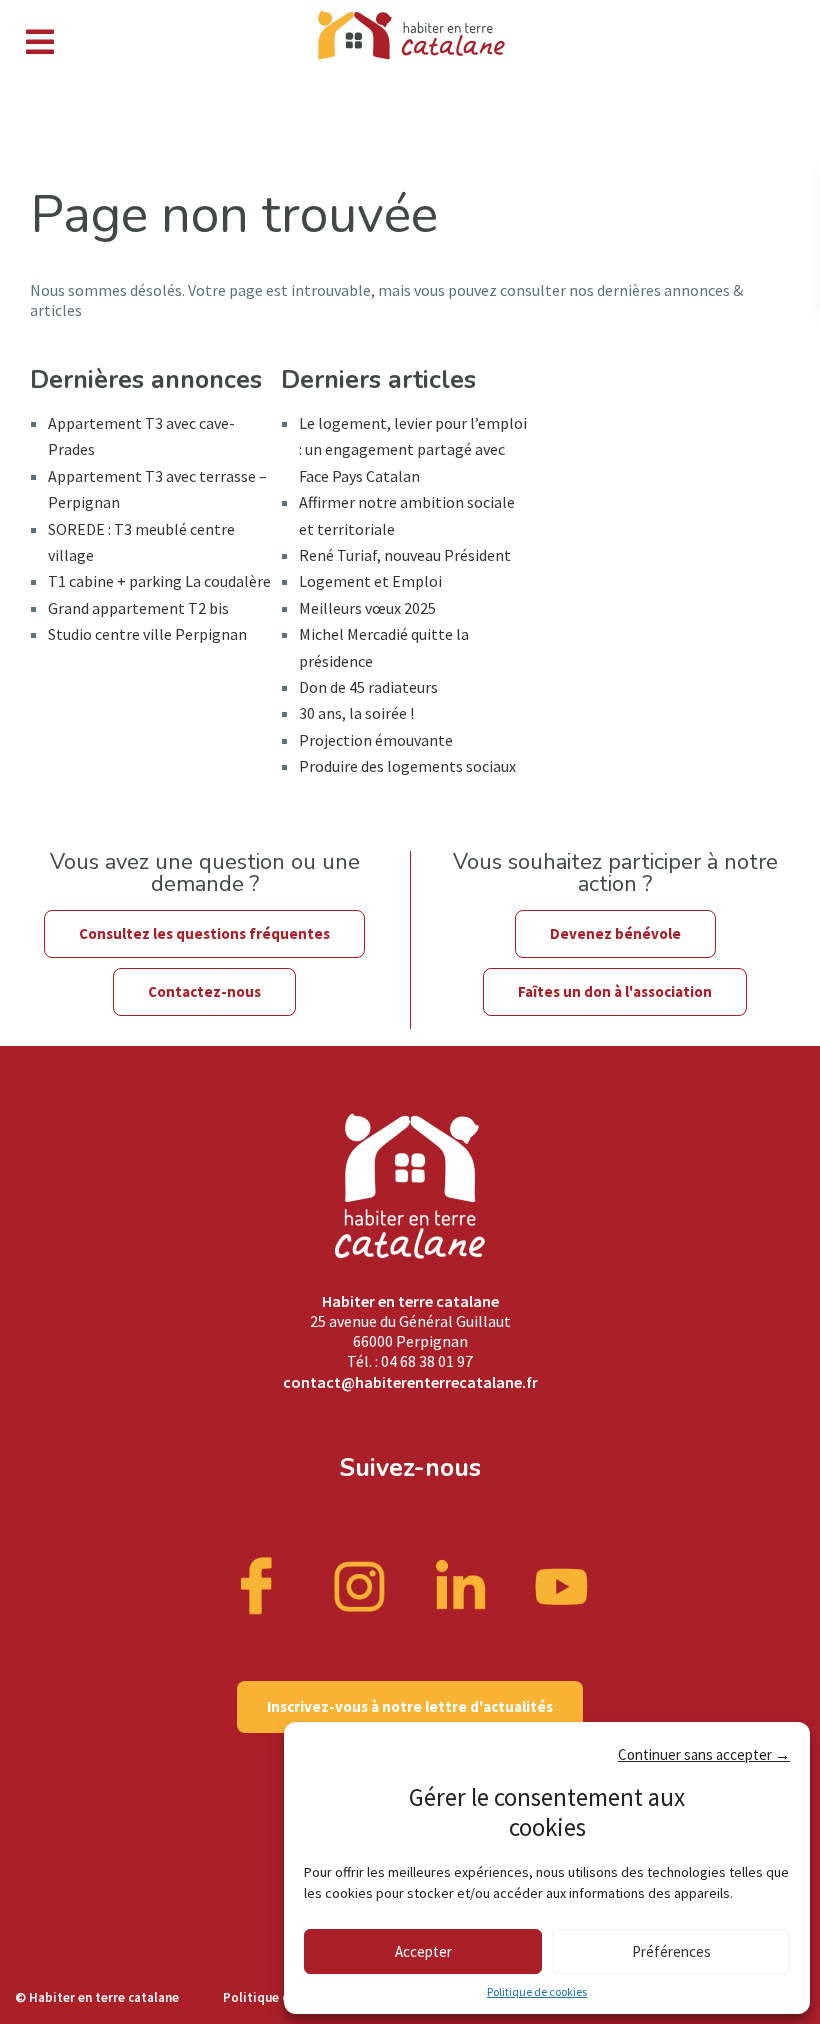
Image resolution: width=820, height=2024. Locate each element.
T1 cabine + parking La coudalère (159, 581)
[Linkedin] (461, 1585)
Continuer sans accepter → (704, 1754)
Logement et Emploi (370, 581)
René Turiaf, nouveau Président (405, 555)
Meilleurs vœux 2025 (367, 608)
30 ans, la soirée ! (356, 713)
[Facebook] (259, 1585)
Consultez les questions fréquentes (204, 933)
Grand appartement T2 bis (138, 608)
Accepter (423, 1951)
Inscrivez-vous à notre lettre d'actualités (410, 1706)
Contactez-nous (204, 991)
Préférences (671, 1951)
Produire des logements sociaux (407, 766)
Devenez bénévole (615, 933)
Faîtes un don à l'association (615, 991)
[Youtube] (562, 1585)
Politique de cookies (537, 1991)
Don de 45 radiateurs (368, 687)
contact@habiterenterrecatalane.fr (410, 1382)
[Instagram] (360, 1585)
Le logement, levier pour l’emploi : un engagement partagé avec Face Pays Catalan (413, 449)
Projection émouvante (376, 740)
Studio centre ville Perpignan (147, 634)
